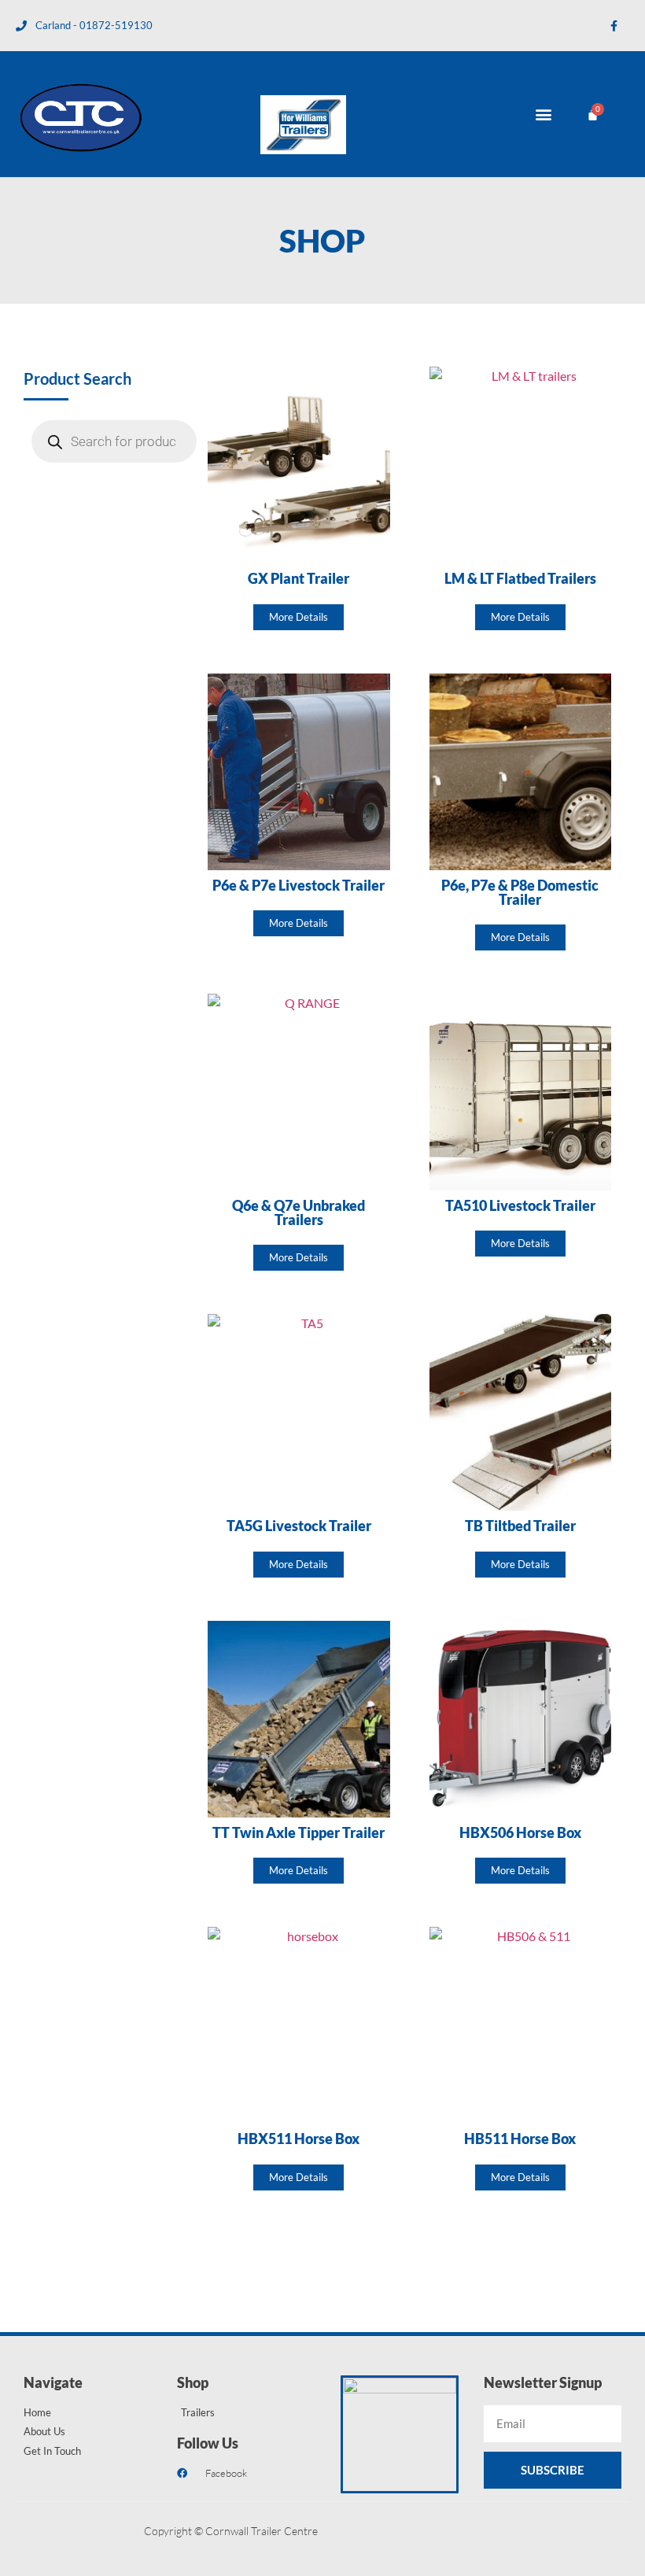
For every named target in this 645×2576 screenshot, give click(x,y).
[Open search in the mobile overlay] (114, 441)
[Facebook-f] (614, 26)
